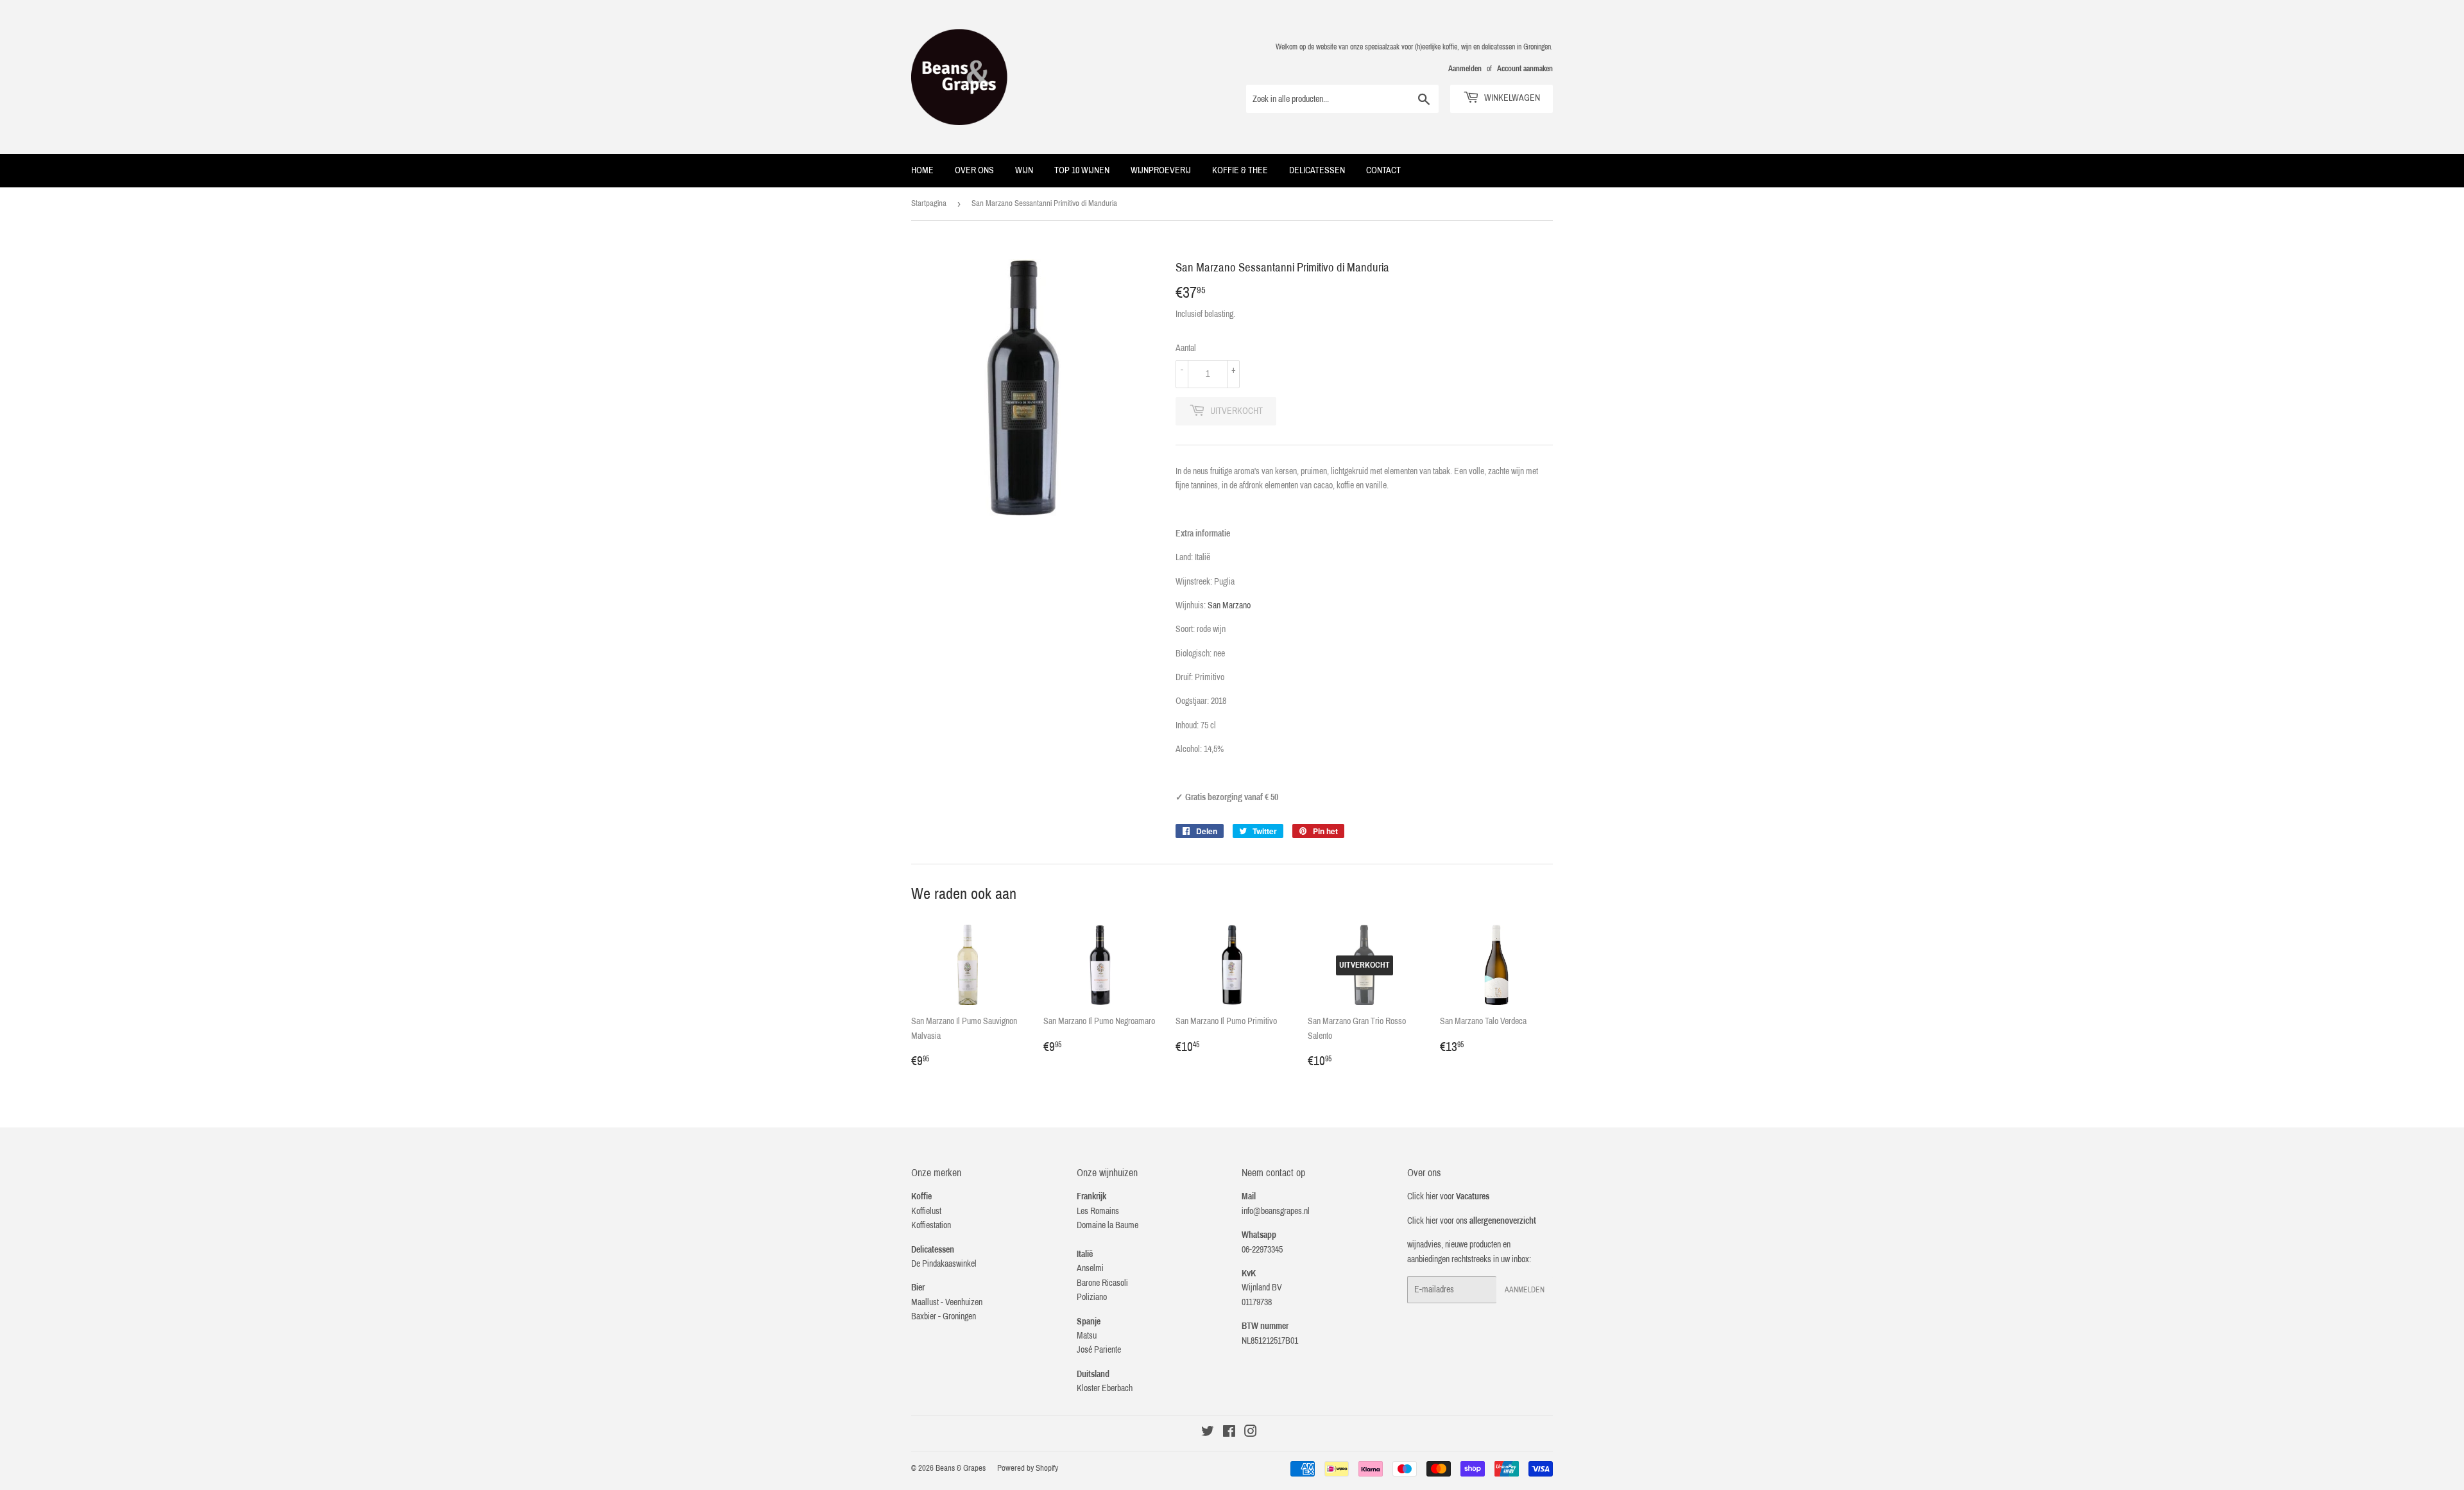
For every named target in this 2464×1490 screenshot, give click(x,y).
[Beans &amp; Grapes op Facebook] (1229, 1433)
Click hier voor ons (1472, 1221)
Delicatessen (1317, 170)
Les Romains (1098, 1211)
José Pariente (1099, 1350)
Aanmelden (1465, 69)
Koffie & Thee (1240, 170)
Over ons (974, 170)
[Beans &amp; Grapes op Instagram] (1251, 1433)
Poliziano (1092, 1297)
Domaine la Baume (1108, 1225)
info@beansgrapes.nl (1276, 1211)
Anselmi (1090, 1268)
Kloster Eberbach (1105, 1388)
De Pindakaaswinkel (944, 1264)
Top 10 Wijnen (1082, 170)
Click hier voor (1448, 1196)
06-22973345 (1262, 1250)
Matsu (1087, 1336)
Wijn (1024, 170)
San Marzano (1229, 605)
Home (922, 170)
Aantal (1186, 348)
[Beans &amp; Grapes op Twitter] (1208, 1433)
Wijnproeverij (1161, 170)
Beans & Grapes (961, 1468)
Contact (1383, 170)
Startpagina (929, 203)
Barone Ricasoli (1102, 1283)
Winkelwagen (1511, 98)
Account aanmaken (1525, 69)
